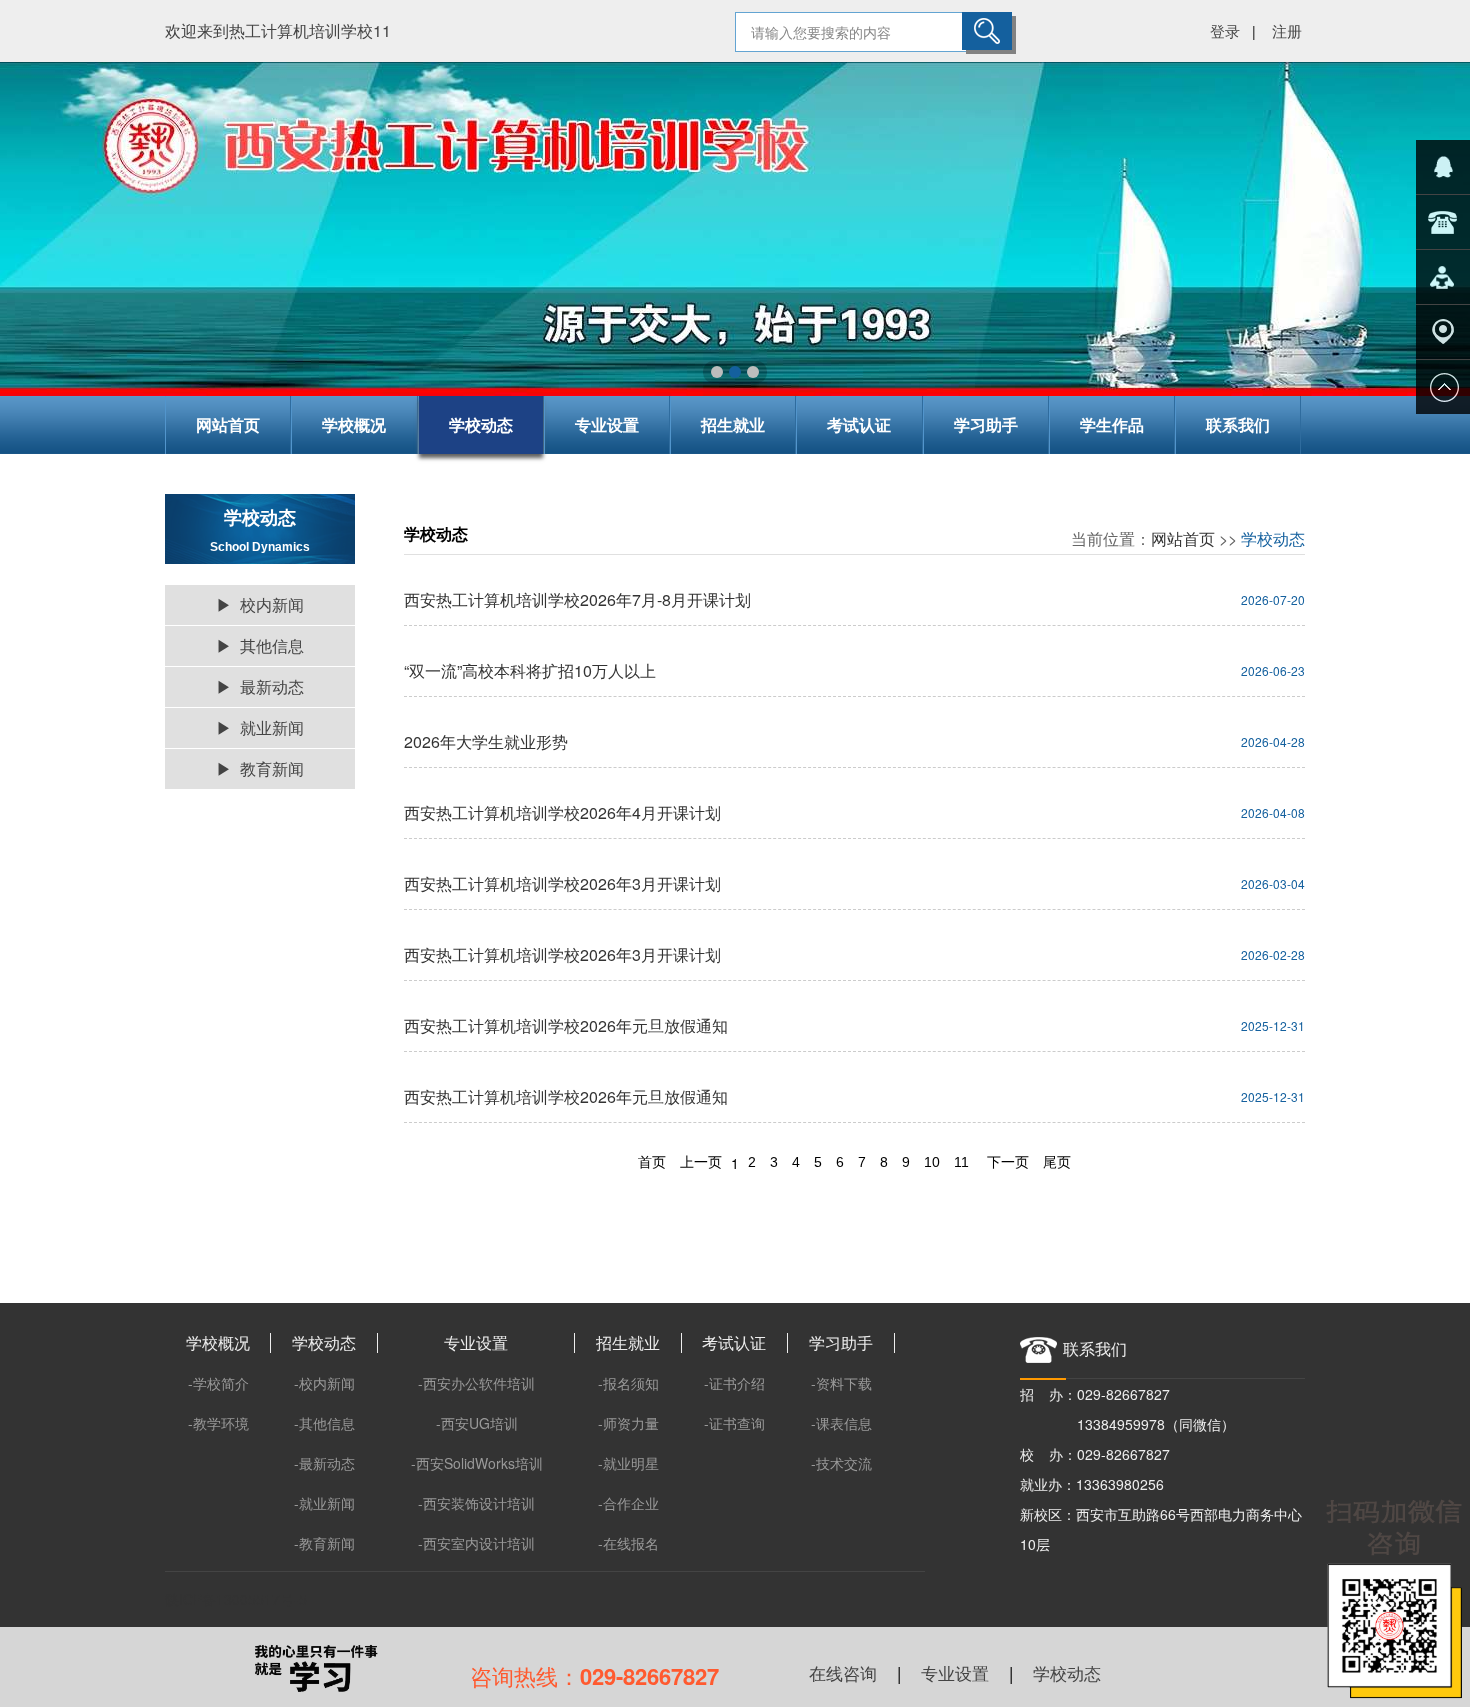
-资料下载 (841, 1383)
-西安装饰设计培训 (476, 1503)
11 (961, 1162)
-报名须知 (628, 1383)
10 (932, 1162)
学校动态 (481, 424)
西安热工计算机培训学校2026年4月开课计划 (562, 812)
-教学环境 (218, 1423)
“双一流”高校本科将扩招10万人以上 (530, 670)
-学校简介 (218, 1383)
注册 (1287, 30)
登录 (1225, 30)
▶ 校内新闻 (260, 604)
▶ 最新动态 (260, 686)
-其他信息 (324, 1423)
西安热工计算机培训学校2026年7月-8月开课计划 (577, 599)
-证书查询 (734, 1423)
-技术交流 (841, 1463)
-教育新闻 (324, 1543)
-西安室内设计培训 (476, 1543)
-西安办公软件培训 (476, 1383)
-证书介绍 (734, 1383)
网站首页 (228, 424)
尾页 (1057, 1162)
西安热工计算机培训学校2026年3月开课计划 (562, 883)
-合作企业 (628, 1503)
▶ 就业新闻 (260, 727)
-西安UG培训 (477, 1423)
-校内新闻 (324, 1383)
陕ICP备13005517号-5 (236, 1599)
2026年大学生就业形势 (486, 741)
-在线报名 (628, 1543)
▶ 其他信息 (260, 645)
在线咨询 (843, 1672)
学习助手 (986, 424)
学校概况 (354, 424)
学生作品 (1112, 424)
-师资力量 (628, 1423)
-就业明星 (628, 1463)
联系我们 (1238, 424)
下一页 (1008, 1162)
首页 (652, 1162)
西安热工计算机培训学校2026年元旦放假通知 (566, 1025)
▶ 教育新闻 (260, 768)
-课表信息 (841, 1423)
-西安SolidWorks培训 (477, 1463)
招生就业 (733, 424)
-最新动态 (324, 1463)
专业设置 (607, 424)
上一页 (701, 1162)
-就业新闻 (324, 1503)
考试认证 (859, 424)
